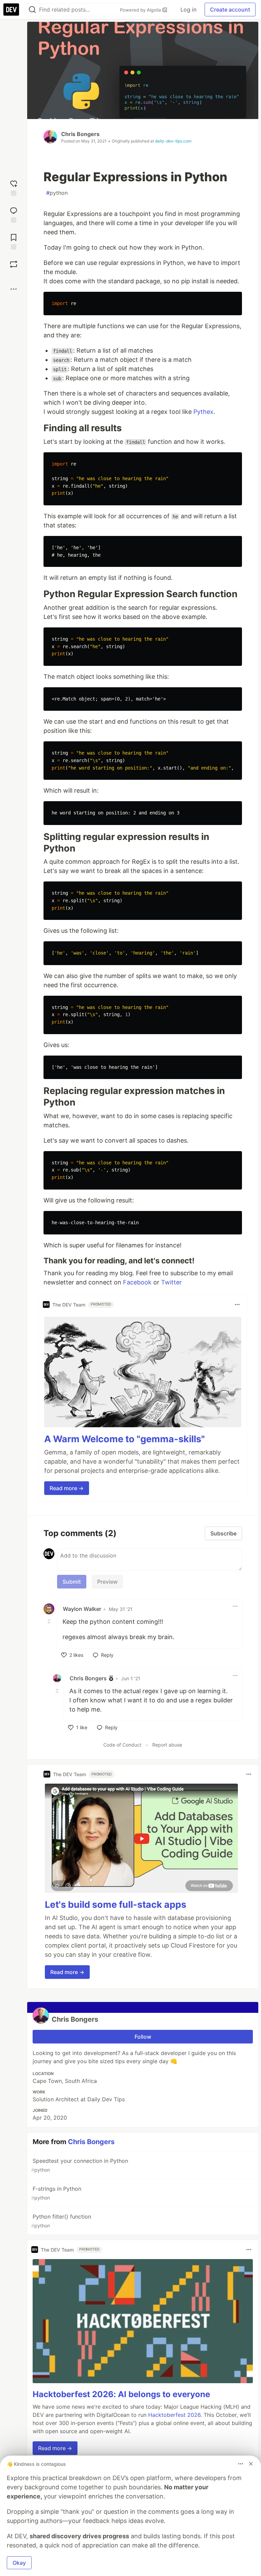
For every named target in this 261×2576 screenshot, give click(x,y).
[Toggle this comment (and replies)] (50, 1621)
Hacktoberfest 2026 (174, 2415)
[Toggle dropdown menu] (237, 1304)
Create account (230, 10)
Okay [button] (19, 2563)
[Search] (32, 10)
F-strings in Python (56, 2193)
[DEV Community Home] (11, 10)
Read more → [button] (67, 1488)
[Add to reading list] (14, 241)
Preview (107, 1582)
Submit (72, 1582)
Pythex (203, 412)
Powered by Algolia (141, 10)
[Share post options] (14, 289)
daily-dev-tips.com (173, 141)
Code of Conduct (122, 1745)
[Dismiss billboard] (251, 2464)
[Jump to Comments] (14, 214)
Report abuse (167, 1745)
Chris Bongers (80, 134)
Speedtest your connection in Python (80, 2165)
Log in (188, 10)
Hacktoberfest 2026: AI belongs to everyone (121, 2394)
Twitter (171, 1282)
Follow (143, 2037)
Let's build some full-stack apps (116, 1905)
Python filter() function (61, 2221)
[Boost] (14, 264)
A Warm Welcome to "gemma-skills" (125, 1439)
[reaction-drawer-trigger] (14, 187)
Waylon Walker (82, 1609)
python (57, 193)
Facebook (137, 1282)
